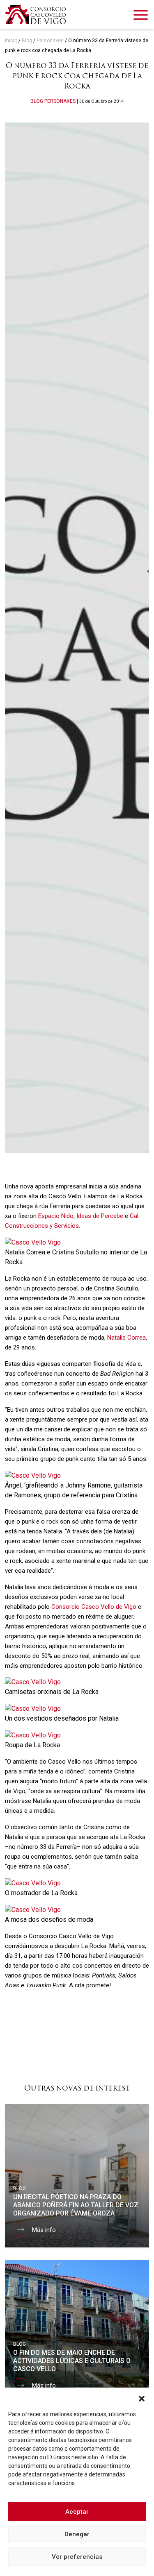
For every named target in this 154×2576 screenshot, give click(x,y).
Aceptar (77, 2512)
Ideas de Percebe (99, 1216)
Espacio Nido (56, 1216)
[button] (142, 2398)
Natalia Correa (126, 1338)
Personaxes (50, 41)
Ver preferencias (77, 2557)
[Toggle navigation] (141, 16)
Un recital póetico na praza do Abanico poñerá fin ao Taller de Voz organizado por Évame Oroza (76, 2205)
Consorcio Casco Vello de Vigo (94, 1607)
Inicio (11, 41)
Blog (27, 41)
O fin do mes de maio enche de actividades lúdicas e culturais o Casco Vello (72, 2361)
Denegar (77, 2534)
